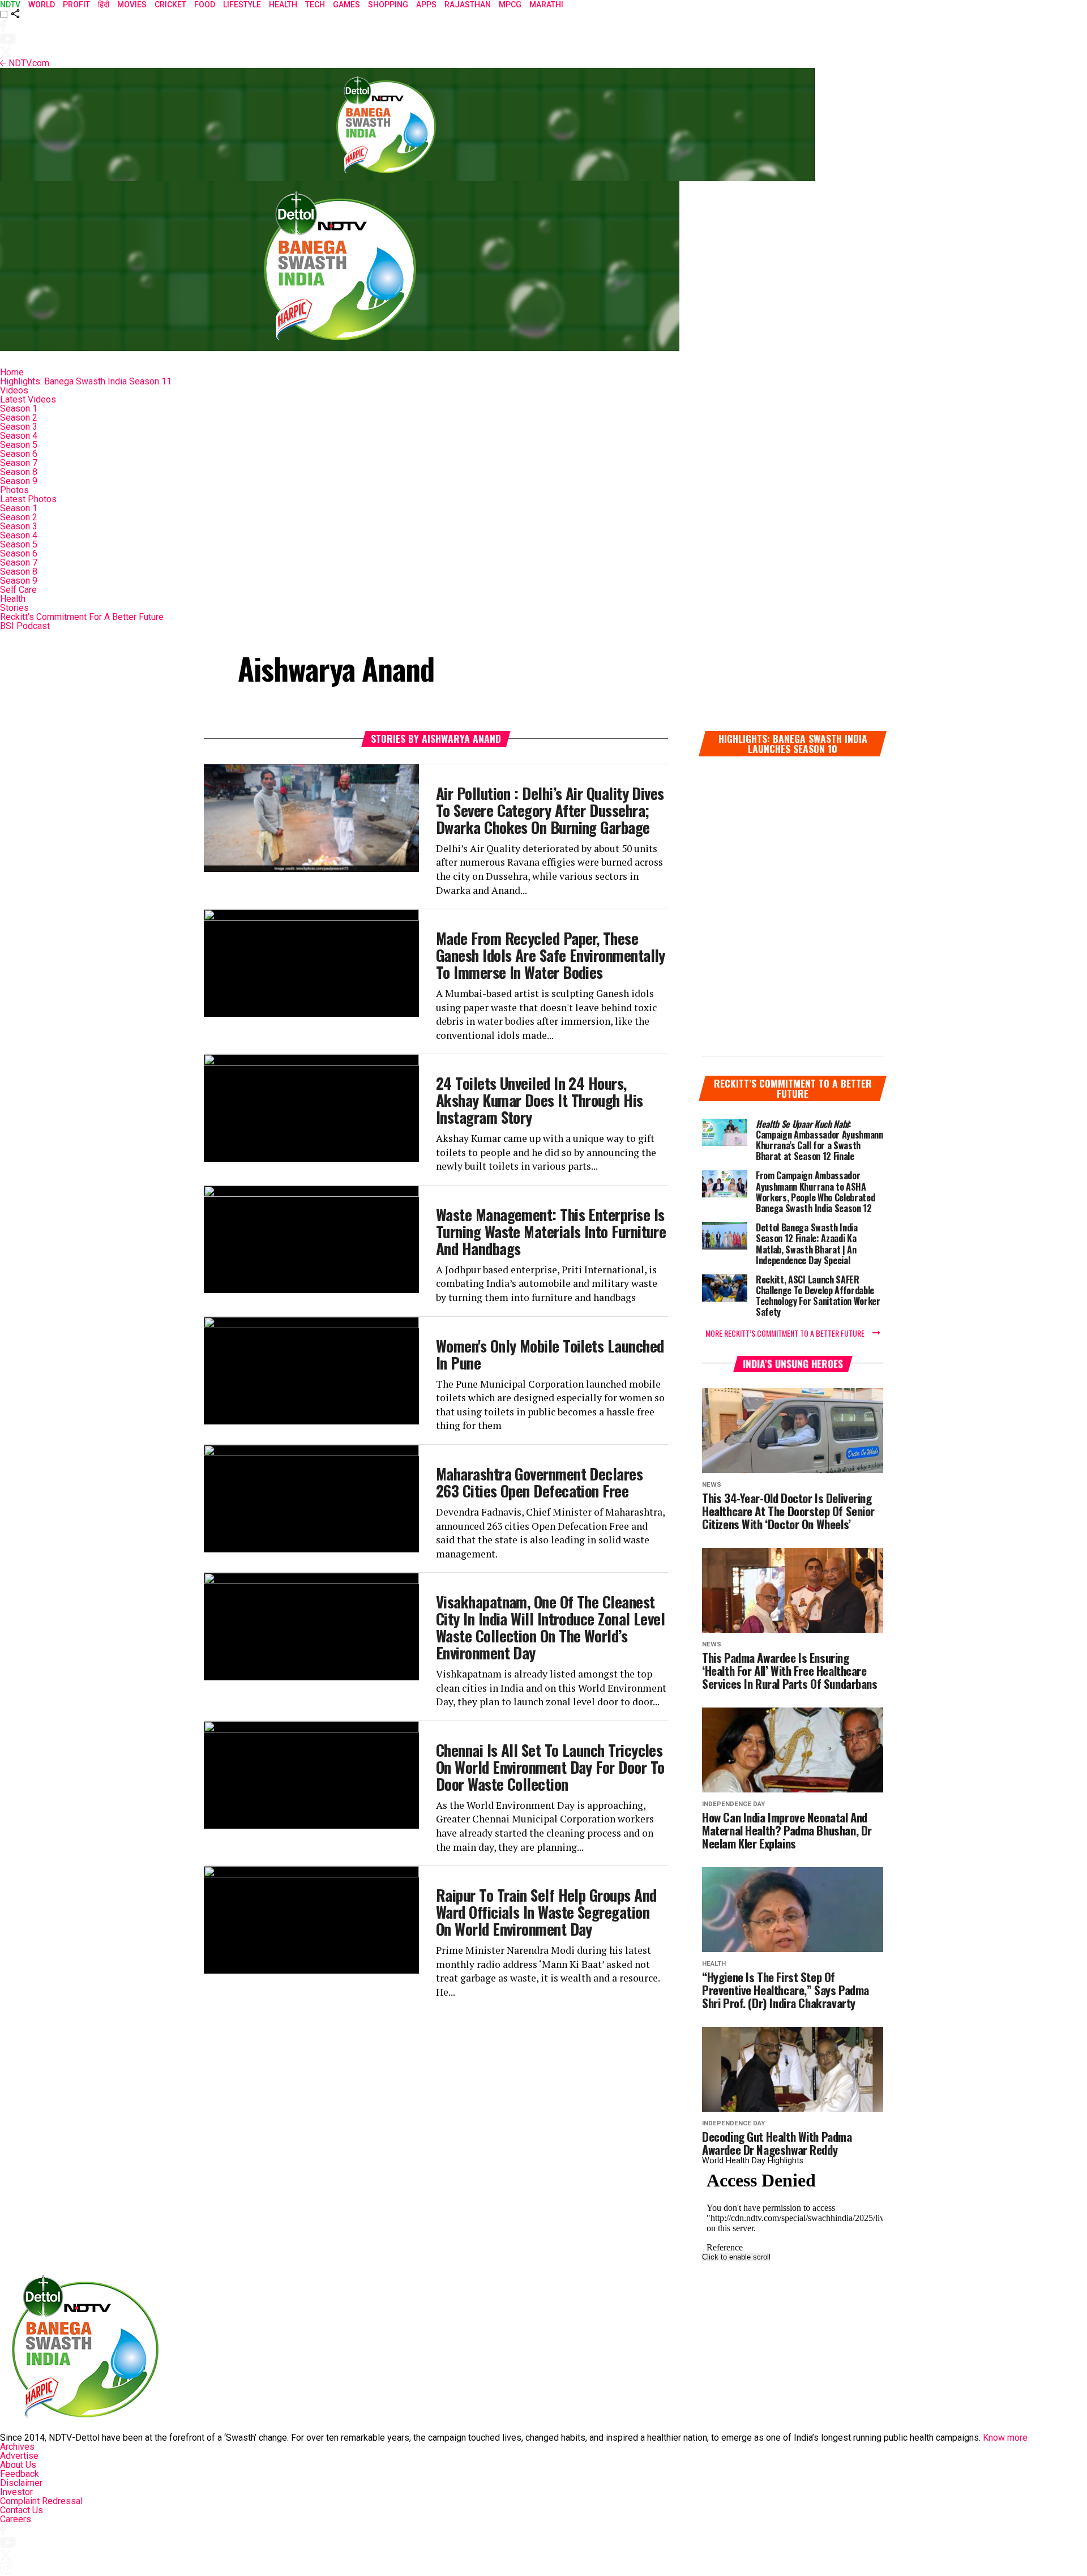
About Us (18, 2465)
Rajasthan (468, 5)
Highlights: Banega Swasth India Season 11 (86, 381)
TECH (315, 5)
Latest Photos (28, 499)
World (42, 5)
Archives (17, 2447)
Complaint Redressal (41, 2501)
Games (346, 5)
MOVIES (132, 5)
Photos (14, 490)
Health (13, 599)
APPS (426, 5)
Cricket (170, 5)
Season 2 (19, 418)
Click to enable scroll (736, 2257)
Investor (16, 2492)
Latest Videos (28, 399)
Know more (1005, 2438)
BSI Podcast (25, 626)
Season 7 (19, 463)
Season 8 (19, 472)
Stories (14, 608)
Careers (16, 2519)
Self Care (18, 590)
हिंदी (104, 5)
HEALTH (283, 5)
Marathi (546, 5)
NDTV (10, 5)
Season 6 (19, 454)
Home (12, 372)
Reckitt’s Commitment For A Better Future (82, 617)
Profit (76, 5)
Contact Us (22, 2510)
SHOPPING (388, 5)
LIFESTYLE (242, 5)
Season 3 (19, 427)
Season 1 (19, 408)
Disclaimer (21, 2483)
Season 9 (19, 481)
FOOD (205, 5)
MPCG (510, 5)
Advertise (19, 2456)
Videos (14, 390)
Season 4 (19, 436)
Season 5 (19, 445)
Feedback (20, 2474)
